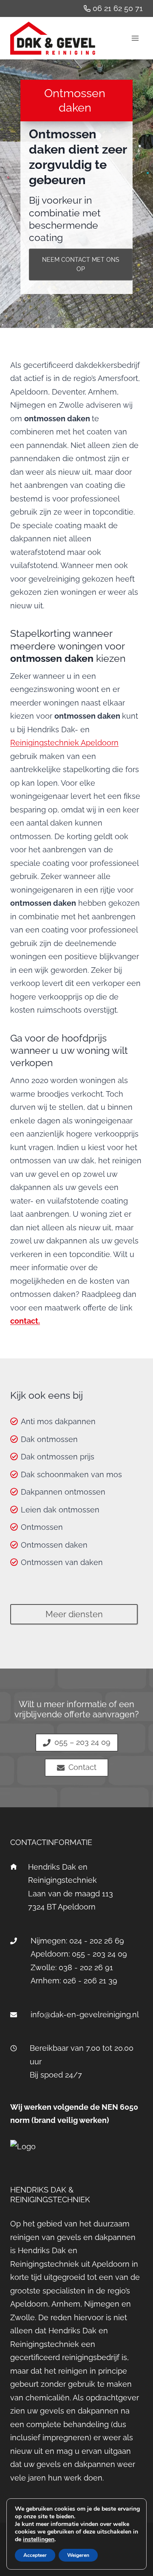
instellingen (39, 2540)
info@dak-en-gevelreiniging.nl (85, 2015)
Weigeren (78, 2555)
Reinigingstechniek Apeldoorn (64, 743)
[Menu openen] (135, 38)
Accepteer (35, 2555)
